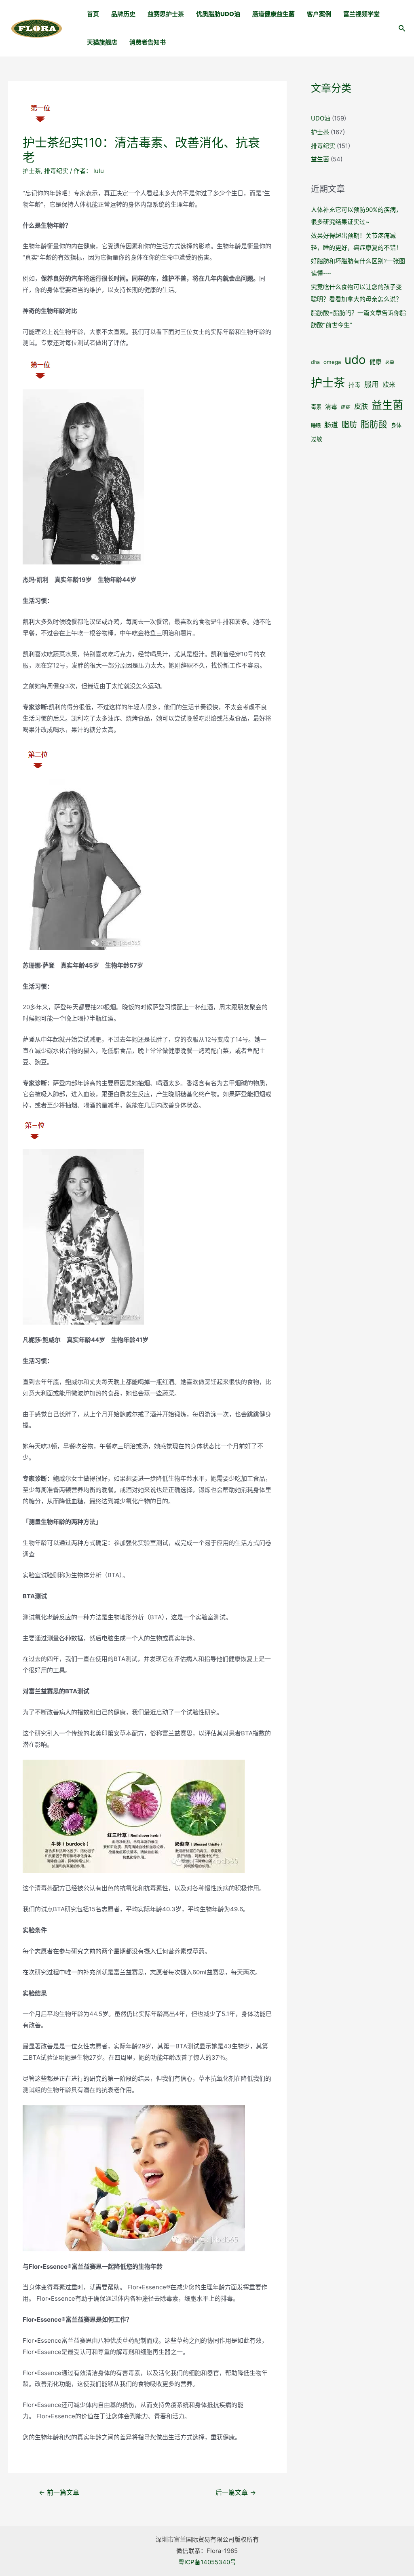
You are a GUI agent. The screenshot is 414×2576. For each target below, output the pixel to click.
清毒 (331, 407)
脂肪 (349, 425)
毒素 (316, 407)
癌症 (346, 407)
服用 (372, 384)
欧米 (389, 385)
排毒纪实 (56, 171)
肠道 (331, 425)
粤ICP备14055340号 (207, 2562)
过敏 (317, 439)
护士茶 (32, 171)
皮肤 (361, 406)
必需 (390, 362)
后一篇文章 (236, 2493)
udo (355, 360)
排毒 (355, 385)
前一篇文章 (59, 2493)
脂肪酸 (374, 424)
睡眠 (316, 426)
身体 (396, 425)
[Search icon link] (402, 29)
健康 (376, 362)
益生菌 (320, 159)
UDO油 (321, 118)
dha (315, 362)
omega (332, 362)
